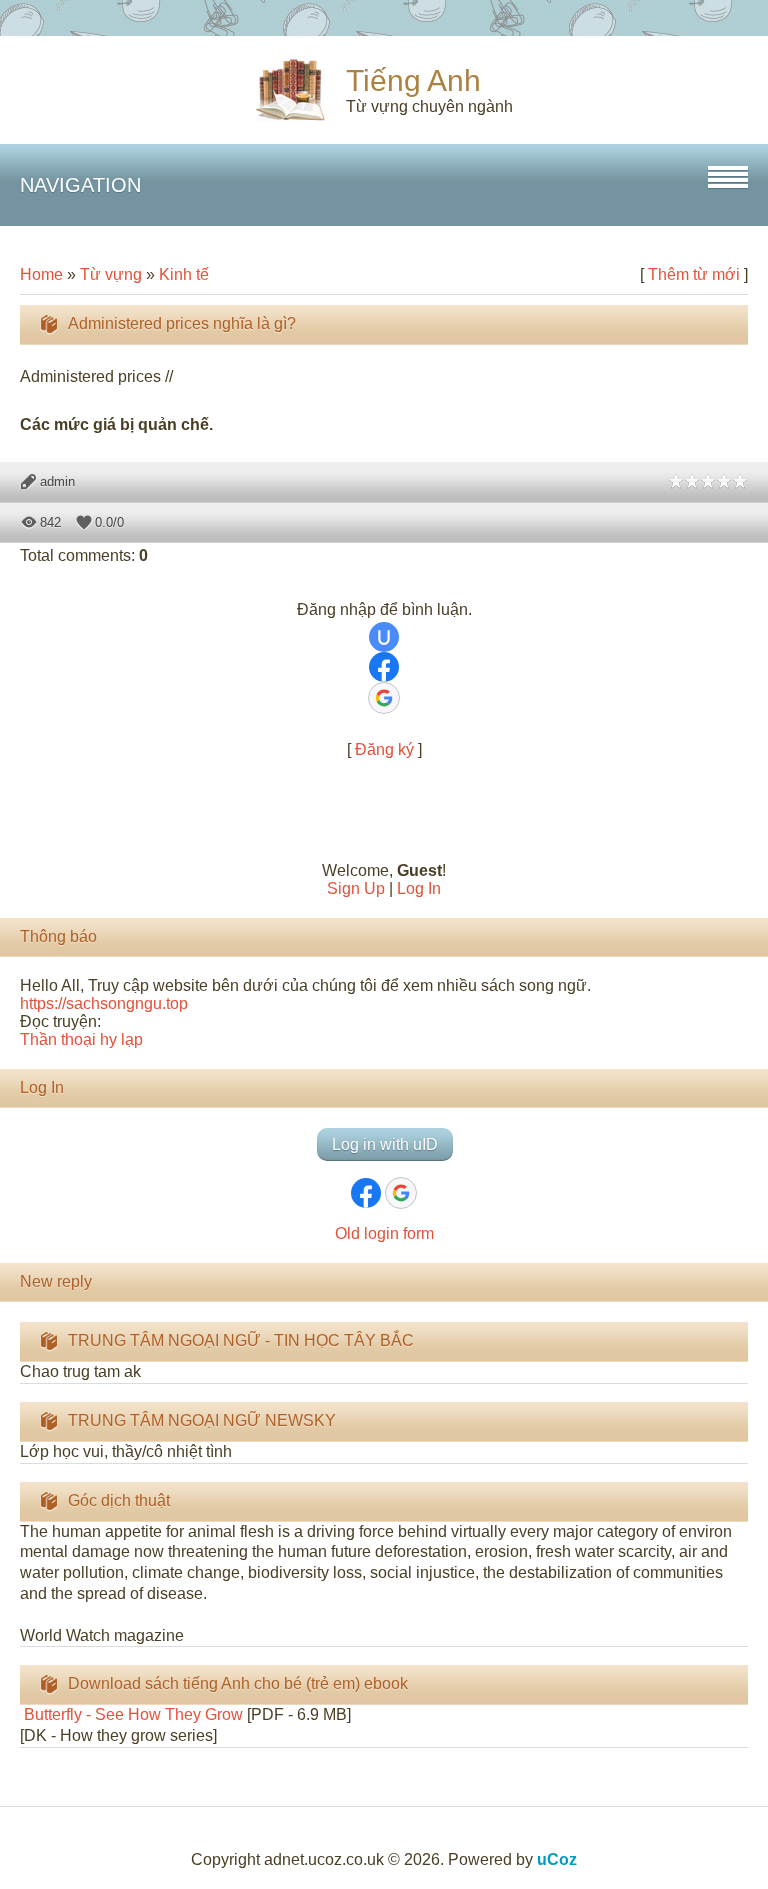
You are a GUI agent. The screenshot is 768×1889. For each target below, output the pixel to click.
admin (57, 481)
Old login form (384, 1233)
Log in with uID (385, 1144)
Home (41, 274)
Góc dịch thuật (119, 1500)
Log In (419, 888)
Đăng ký (384, 749)
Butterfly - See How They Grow (131, 1714)
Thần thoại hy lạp (81, 1039)
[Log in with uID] (384, 637)
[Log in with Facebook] (384, 667)
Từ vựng (111, 274)
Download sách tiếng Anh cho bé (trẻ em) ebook (238, 1683)
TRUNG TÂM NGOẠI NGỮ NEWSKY (202, 1420)
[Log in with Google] (384, 698)
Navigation (80, 185)
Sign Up (356, 888)
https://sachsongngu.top (104, 1003)
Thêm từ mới (694, 274)
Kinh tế (184, 274)
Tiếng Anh (413, 80)
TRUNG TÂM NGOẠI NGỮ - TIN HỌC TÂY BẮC (241, 1340)
